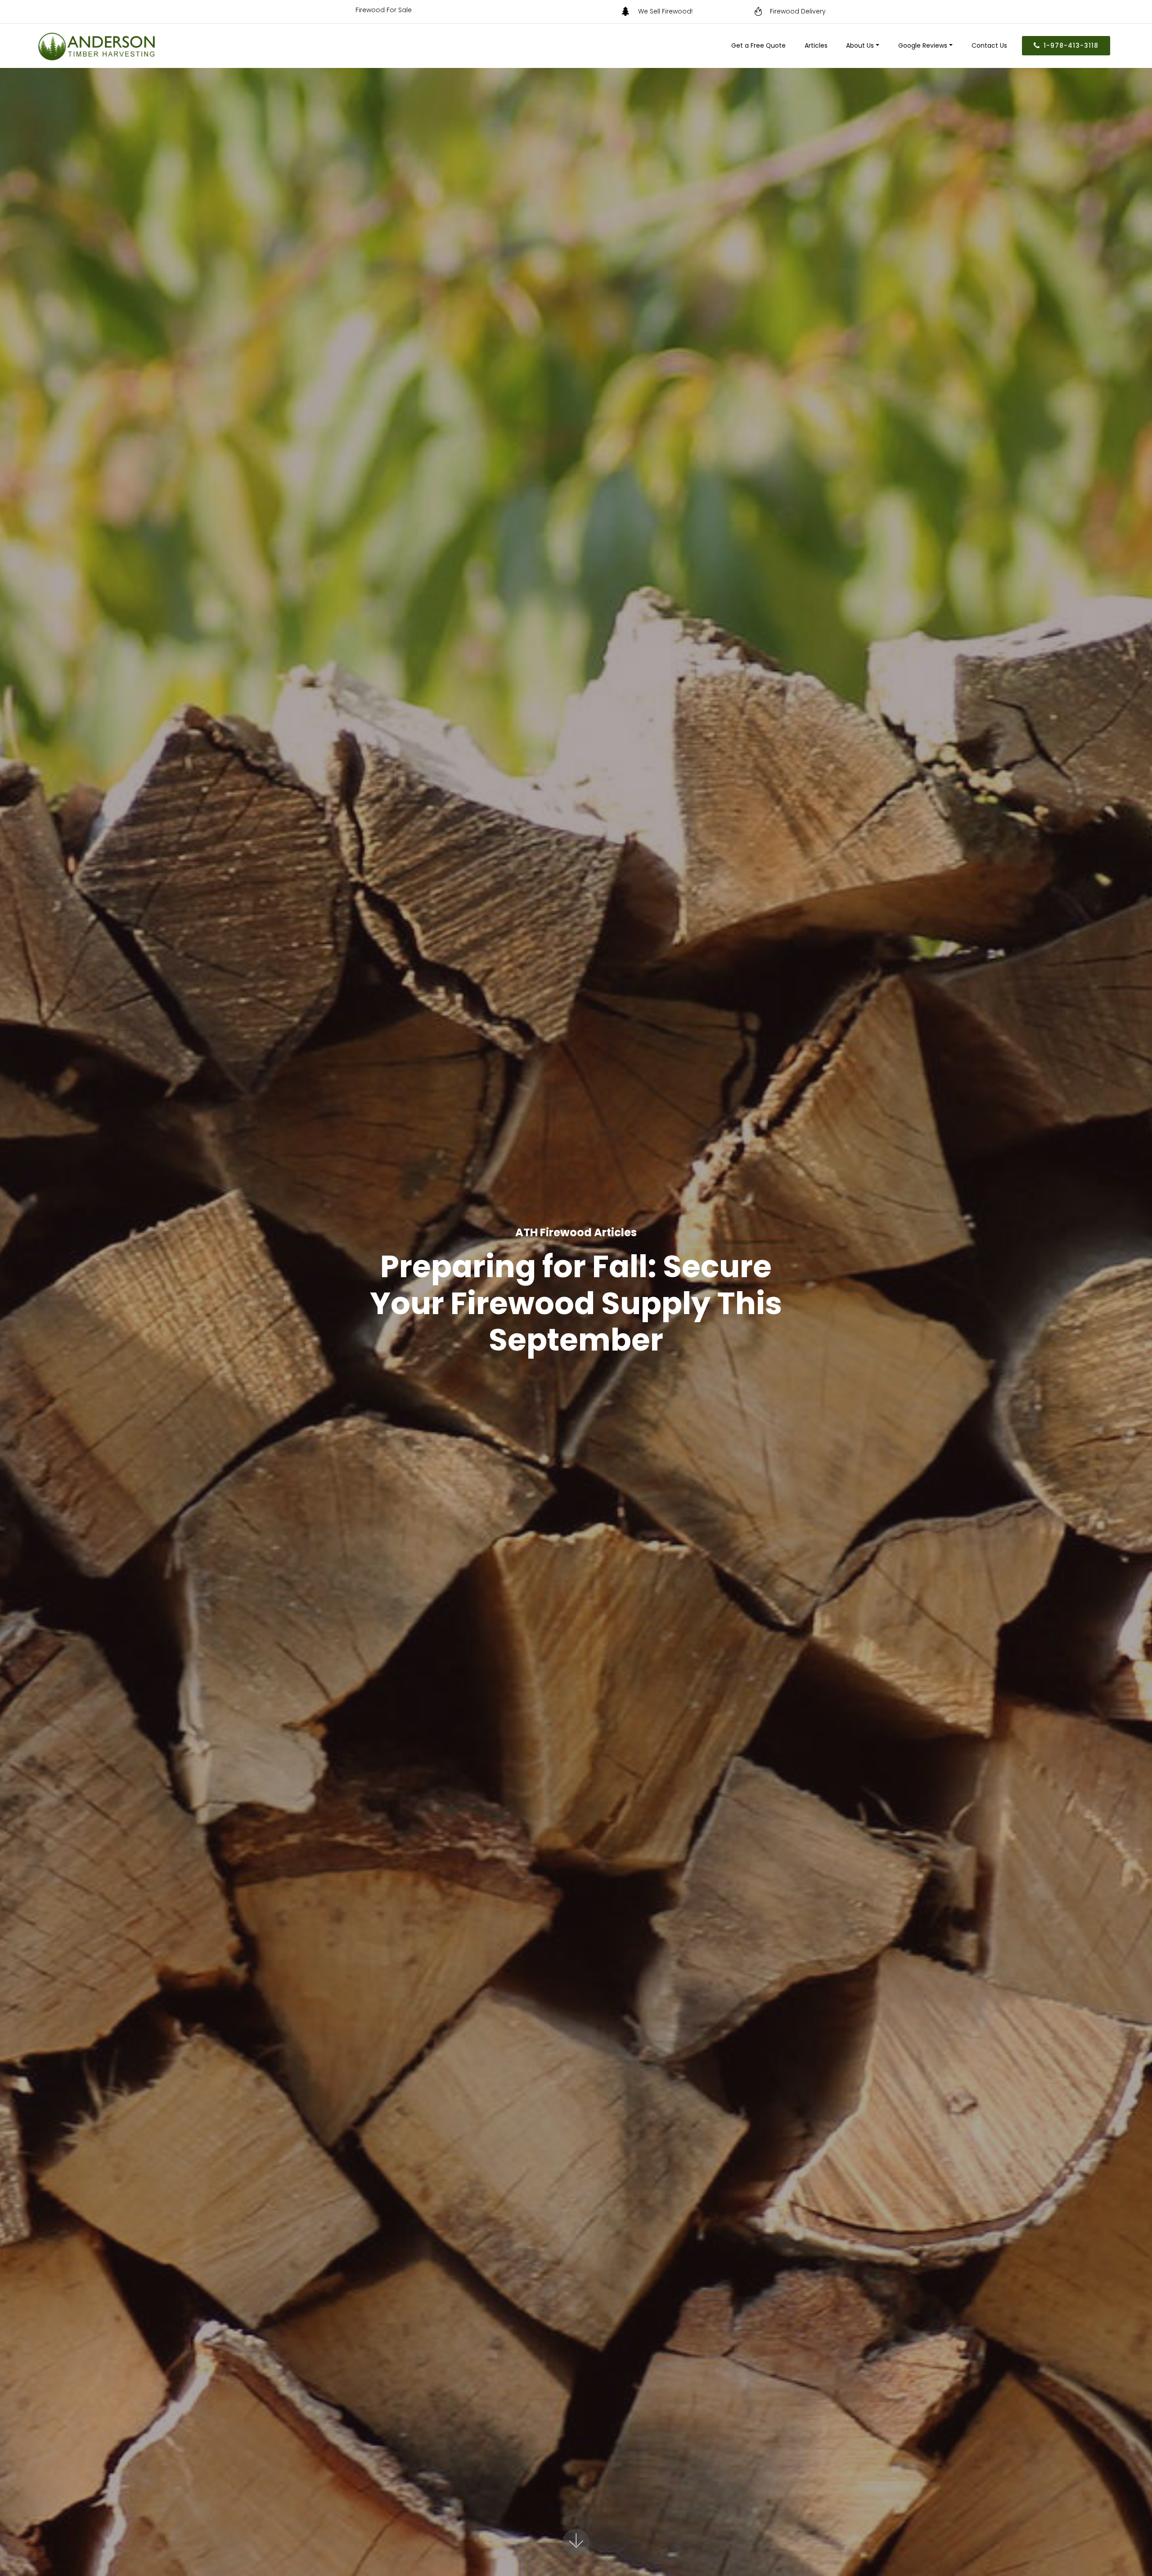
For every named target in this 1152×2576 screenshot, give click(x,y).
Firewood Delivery (798, 11)
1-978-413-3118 (1071, 45)
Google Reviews (923, 45)
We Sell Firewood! (691, 11)
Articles (816, 45)
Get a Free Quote (758, 45)
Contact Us (989, 45)
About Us (860, 45)
